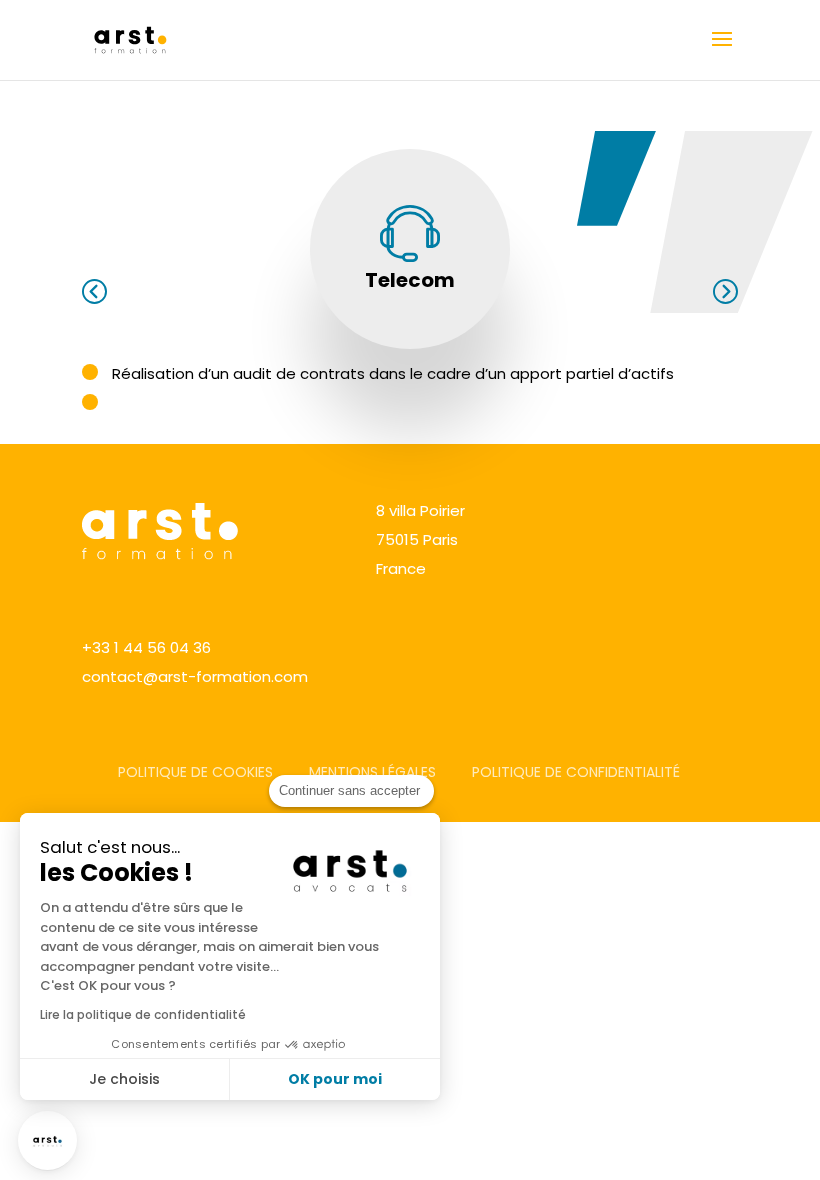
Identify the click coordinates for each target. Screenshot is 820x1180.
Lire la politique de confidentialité (143, 1014)
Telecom (410, 280)
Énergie (94, 291)
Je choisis (124, 1079)
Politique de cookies (195, 772)
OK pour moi (335, 1079)
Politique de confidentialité (576, 772)
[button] (47, 1140)
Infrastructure (725, 291)
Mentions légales (372, 772)
